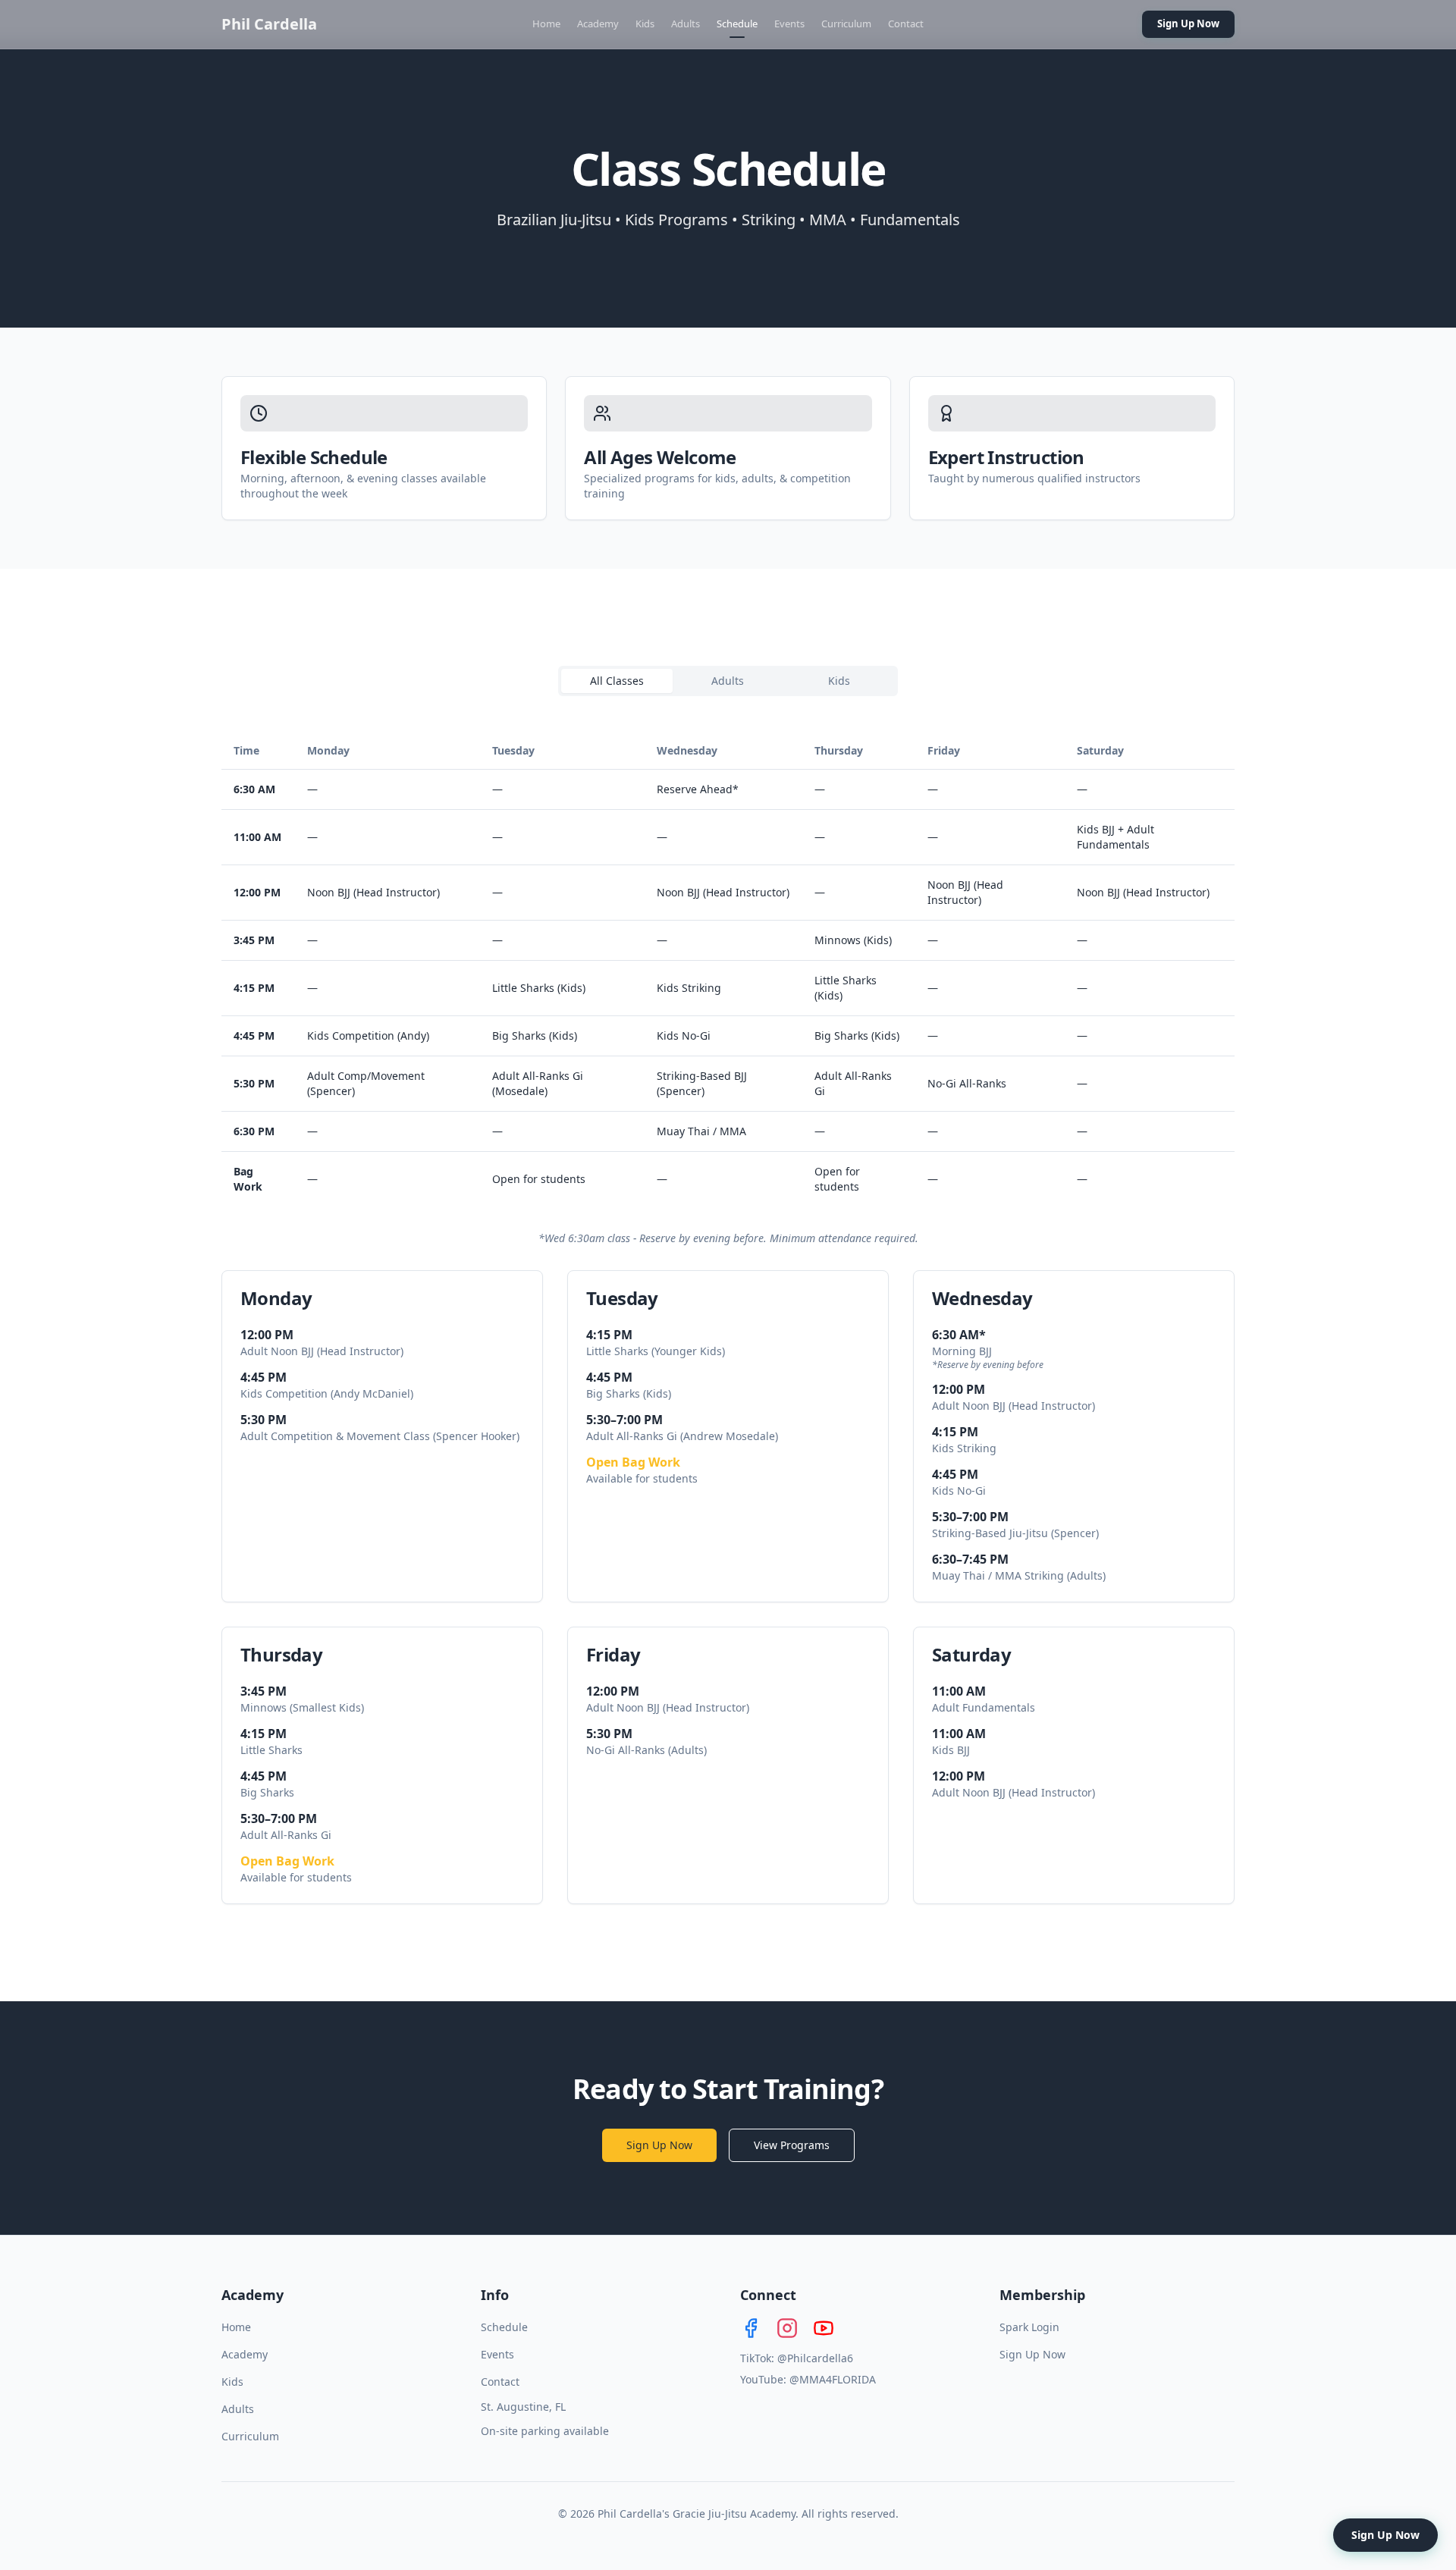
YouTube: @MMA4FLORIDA (808, 2379)
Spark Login (1029, 2327)
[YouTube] (824, 2328)
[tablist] (728, 681)
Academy (598, 24)
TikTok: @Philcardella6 (797, 2358)
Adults (686, 24)
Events (789, 24)
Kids (645, 24)
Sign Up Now (1188, 24)
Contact (906, 24)
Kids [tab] (839, 681)
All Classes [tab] (617, 681)
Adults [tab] (728, 681)
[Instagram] (787, 2328)
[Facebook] (751, 2328)
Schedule (737, 24)
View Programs (792, 2145)
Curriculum (846, 24)
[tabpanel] (728, 1318)
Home (546, 24)
